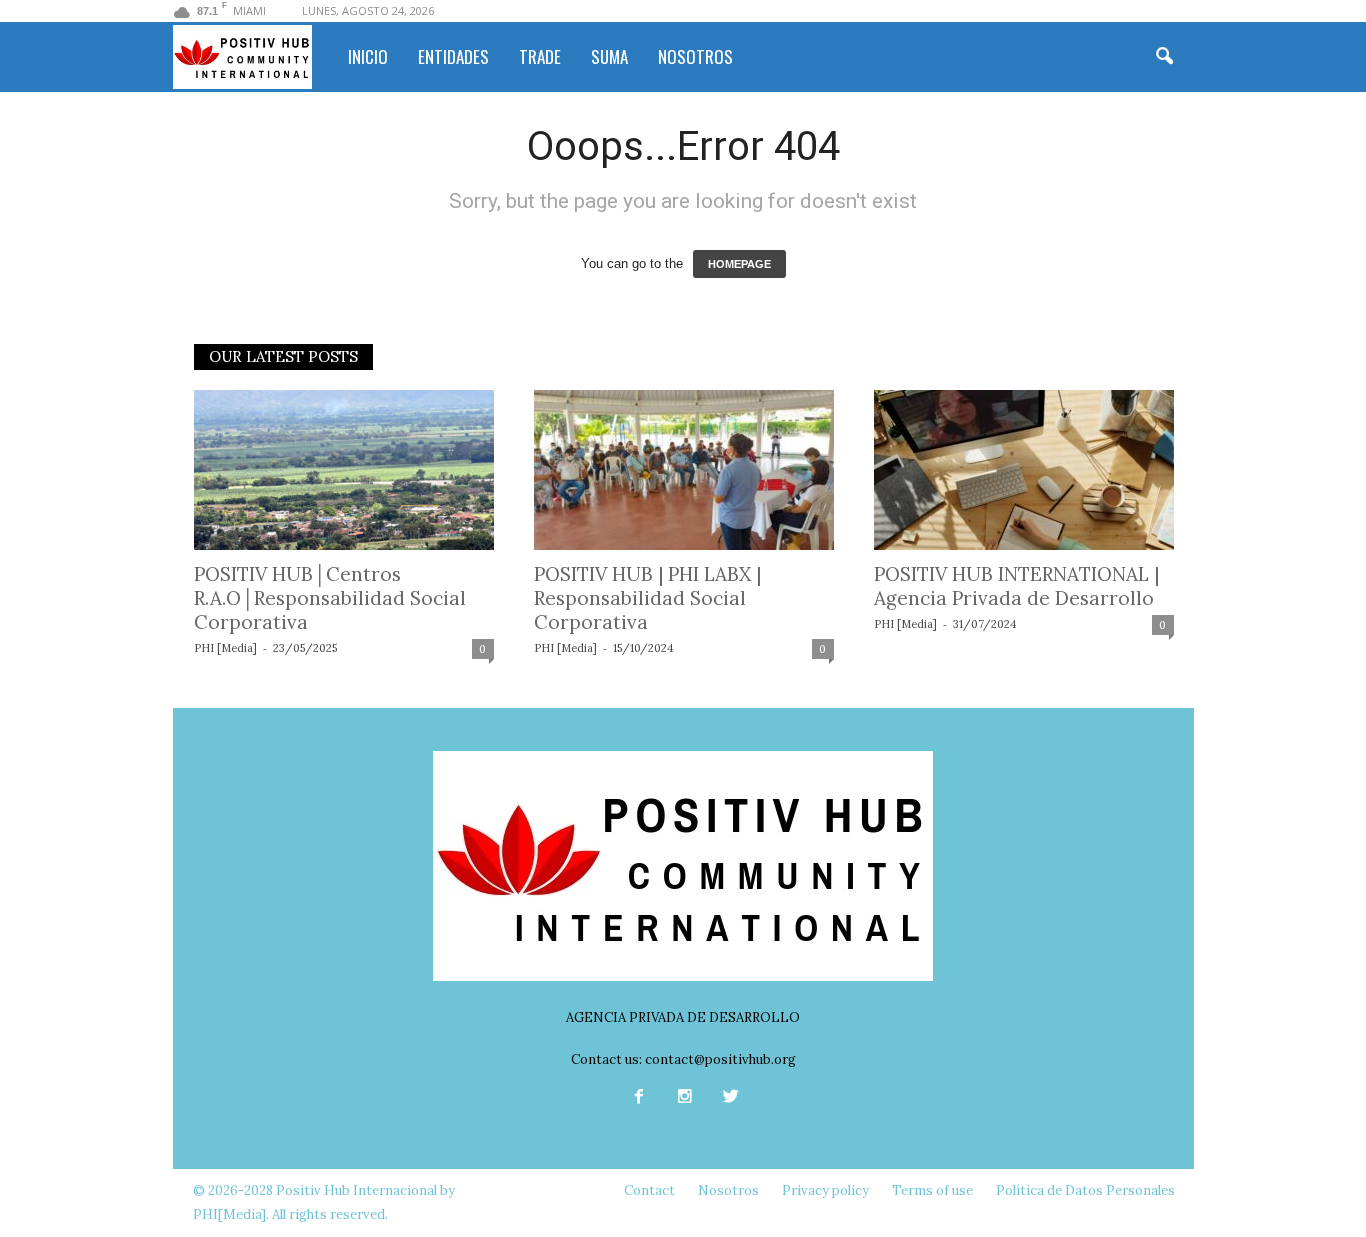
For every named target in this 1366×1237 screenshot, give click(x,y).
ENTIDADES (453, 56)
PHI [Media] (225, 648)
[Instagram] (685, 1098)
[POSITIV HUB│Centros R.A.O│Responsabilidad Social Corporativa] (344, 470)
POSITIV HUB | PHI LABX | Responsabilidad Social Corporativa (647, 598)
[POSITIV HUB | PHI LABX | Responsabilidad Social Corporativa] (684, 470)
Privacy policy (825, 1190)
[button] (1164, 57)
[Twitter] (729, 1098)
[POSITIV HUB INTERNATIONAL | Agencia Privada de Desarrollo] (1024, 470)
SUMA (609, 56)
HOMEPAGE (739, 264)
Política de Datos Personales (1085, 1190)
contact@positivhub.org (720, 1059)
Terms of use (932, 1190)
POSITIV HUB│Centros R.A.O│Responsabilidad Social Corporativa (330, 598)
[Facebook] (639, 1098)
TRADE (540, 56)
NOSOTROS (695, 56)
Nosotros (728, 1190)
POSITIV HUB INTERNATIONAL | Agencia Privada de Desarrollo (1016, 586)
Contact (649, 1190)
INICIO (368, 56)
